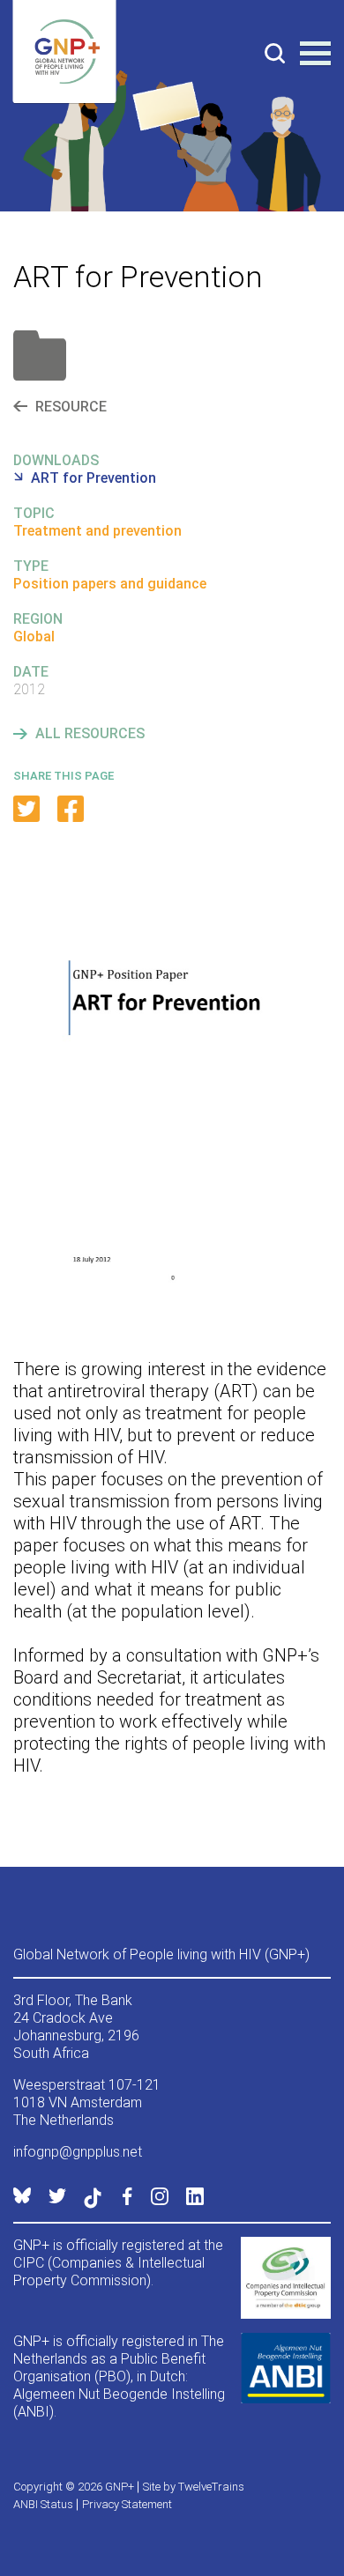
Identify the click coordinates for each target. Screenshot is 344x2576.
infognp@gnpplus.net (78, 2152)
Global (34, 637)
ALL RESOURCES (90, 733)
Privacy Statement (127, 2504)
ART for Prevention (93, 478)
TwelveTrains (211, 2487)
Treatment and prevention (97, 531)
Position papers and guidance (110, 584)
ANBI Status (43, 2504)
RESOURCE (71, 407)
